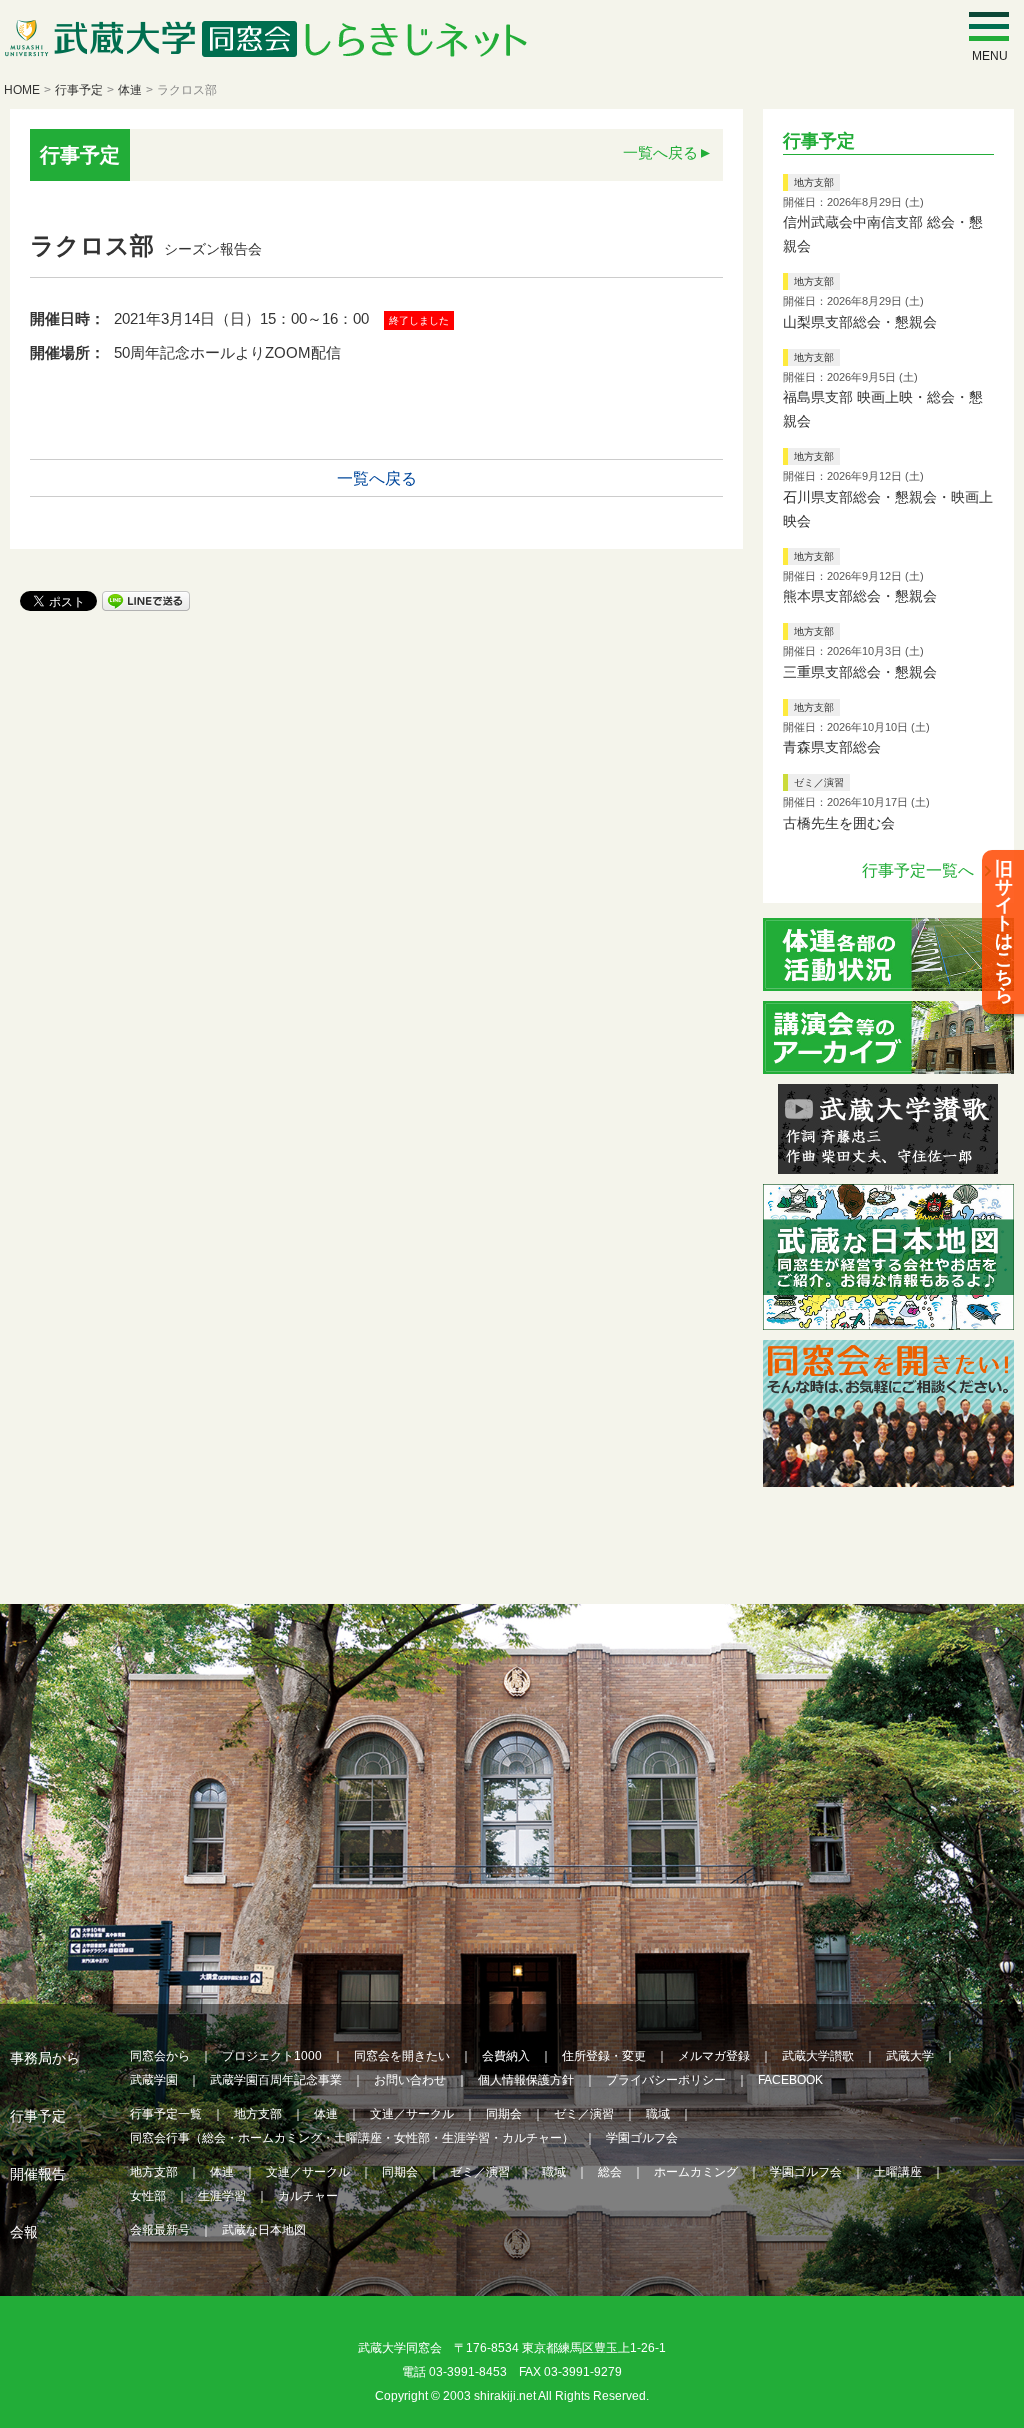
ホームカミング (696, 2172)
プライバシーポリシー (666, 2080)
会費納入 (506, 2056)
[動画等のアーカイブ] (888, 1061)
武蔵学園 (154, 2080)
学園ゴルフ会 (642, 2138)
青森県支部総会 (832, 747)
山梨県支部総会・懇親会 (860, 322)
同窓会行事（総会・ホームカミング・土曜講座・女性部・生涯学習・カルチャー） (352, 2138)
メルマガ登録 (714, 2056)
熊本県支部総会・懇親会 (860, 596)
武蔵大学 (910, 2056)
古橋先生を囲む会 (839, 823)
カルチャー (308, 2196)
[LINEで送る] (146, 599)
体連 (130, 90)
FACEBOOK (790, 2080)
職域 (658, 2114)
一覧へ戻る (660, 152)
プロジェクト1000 (272, 2056)
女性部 (148, 2196)
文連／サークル (412, 2114)
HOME (22, 90)
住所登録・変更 (604, 2056)
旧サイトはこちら (1004, 932)
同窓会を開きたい (402, 2056)
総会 (610, 2172)
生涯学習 (222, 2196)
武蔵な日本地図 (264, 2230)
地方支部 (814, 182)
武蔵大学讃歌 (818, 2056)
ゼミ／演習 (819, 782)
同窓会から (160, 2056)
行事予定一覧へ (918, 870)
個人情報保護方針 (526, 2080)
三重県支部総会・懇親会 (860, 672)
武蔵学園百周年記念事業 (276, 2080)
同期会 (504, 2114)
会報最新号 (160, 2230)
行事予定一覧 (166, 2114)
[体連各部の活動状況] (888, 978)
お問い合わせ (410, 2080)
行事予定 (79, 90)
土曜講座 (898, 2172)
